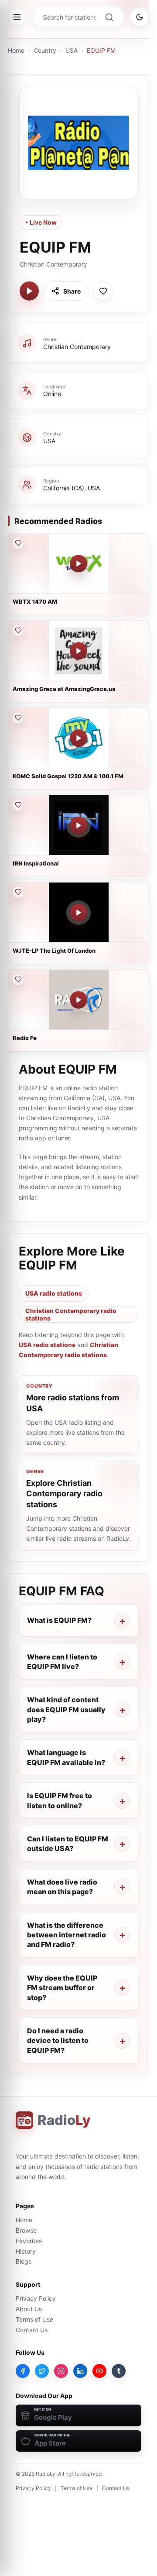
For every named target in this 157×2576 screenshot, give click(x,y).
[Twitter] (42, 2371)
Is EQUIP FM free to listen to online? (60, 1800)
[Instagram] (61, 2371)
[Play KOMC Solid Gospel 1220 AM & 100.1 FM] (78, 738)
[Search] (109, 17)
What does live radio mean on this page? (62, 1887)
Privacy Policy (36, 2298)
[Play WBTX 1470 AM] (78, 564)
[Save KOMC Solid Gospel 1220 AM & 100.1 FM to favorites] (18, 718)
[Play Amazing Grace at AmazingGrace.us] (78, 651)
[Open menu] (17, 17)
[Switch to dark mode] (140, 17)
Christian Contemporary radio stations (71, 1314)
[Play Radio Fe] (78, 1000)
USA (72, 50)
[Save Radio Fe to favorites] (18, 979)
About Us (29, 2309)
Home (16, 50)
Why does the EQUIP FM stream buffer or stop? (62, 1988)
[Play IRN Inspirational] (78, 825)
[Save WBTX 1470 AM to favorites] (18, 543)
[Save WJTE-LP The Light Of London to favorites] (18, 892)
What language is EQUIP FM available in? (66, 1757)
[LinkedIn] (80, 2371)
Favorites (29, 2241)
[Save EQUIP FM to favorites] (103, 291)
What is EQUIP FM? (59, 1620)
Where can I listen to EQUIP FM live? (62, 1662)
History (26, 2251)
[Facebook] (23, 2371)
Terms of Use (34, 2319)
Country (45, 50)
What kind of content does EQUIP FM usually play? (66, 1709)
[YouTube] (99, 2371)
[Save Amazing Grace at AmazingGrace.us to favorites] (18, 630)
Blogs (24, 2261)
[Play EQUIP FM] (29, 291)
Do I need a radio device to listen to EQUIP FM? (58, 2041)
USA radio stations (54, 1293)
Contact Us (32, 2330)
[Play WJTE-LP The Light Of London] (78, 913)
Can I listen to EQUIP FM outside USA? (68, 1844)
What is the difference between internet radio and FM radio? (67, 1935)
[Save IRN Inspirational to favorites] (18, 805)
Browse (26, 2230)
